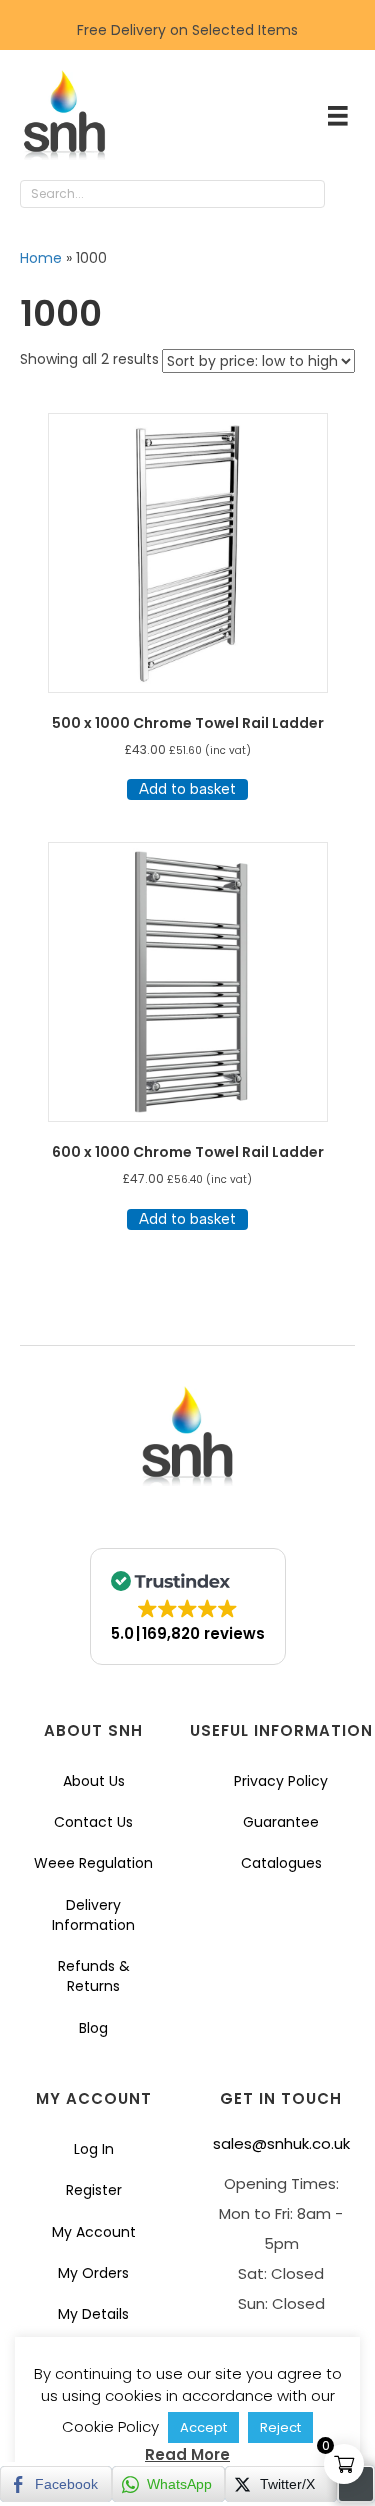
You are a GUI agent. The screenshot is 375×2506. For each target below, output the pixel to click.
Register (94, 2190)
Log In (94, 2149)
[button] (345, 195)
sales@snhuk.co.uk (281, 2143)
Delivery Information (93, 1915)
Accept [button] (203, 2427)
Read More (187, 2454)
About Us (94, 1781)
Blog (93, 2028)
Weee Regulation (93, 1863)
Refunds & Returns (94, 1976)
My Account (94, 2232)
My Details (93, 2314)
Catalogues (281, 1863)
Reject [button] (280, 2427)
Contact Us (93, 1822)
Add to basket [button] (187, 789)
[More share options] (356, 2484)
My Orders (93, 2273)
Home (41, 258)
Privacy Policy (281, 1781)
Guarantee (281, 1822)
